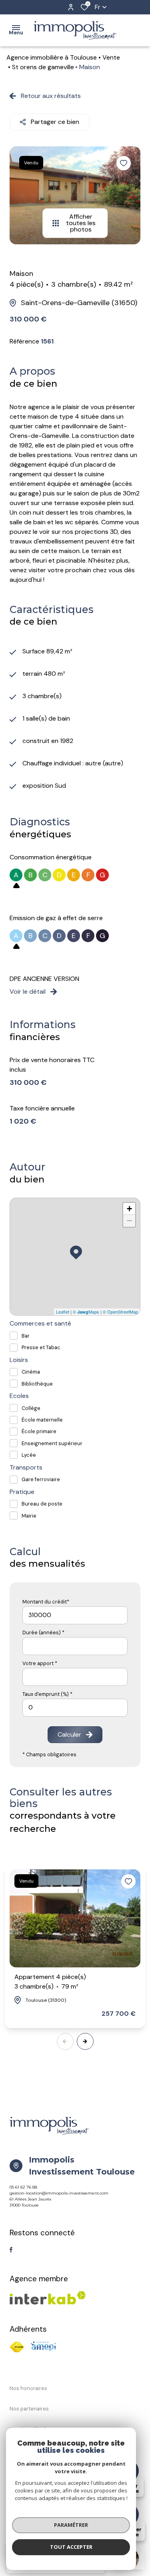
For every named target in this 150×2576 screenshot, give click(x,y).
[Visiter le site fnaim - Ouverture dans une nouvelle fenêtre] (17, 2347)
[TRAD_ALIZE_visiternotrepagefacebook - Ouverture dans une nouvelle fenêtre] (11, 2250)
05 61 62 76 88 (23, 2187)
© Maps (86, 1312)
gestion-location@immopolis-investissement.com (59, 2193)
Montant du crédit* (46, 1602)
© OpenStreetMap (120, 1312)
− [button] (129, 1221)
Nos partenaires (29, 2409)
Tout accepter (71, 2547)
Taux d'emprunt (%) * (47, 1694)
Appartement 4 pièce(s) (50, 1982)
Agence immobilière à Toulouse (52, 57)
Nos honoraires (28, 2388)
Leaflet (63, 1312)
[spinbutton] (75, 1708)
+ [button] (129, 1209)
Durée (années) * (43, 1632)
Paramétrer (71, 2525)
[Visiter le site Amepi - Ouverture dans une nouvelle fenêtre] (43, 2346)
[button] (85, 2041)
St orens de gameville (43, 67)
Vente (111, 57)
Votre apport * (40, 1663)
